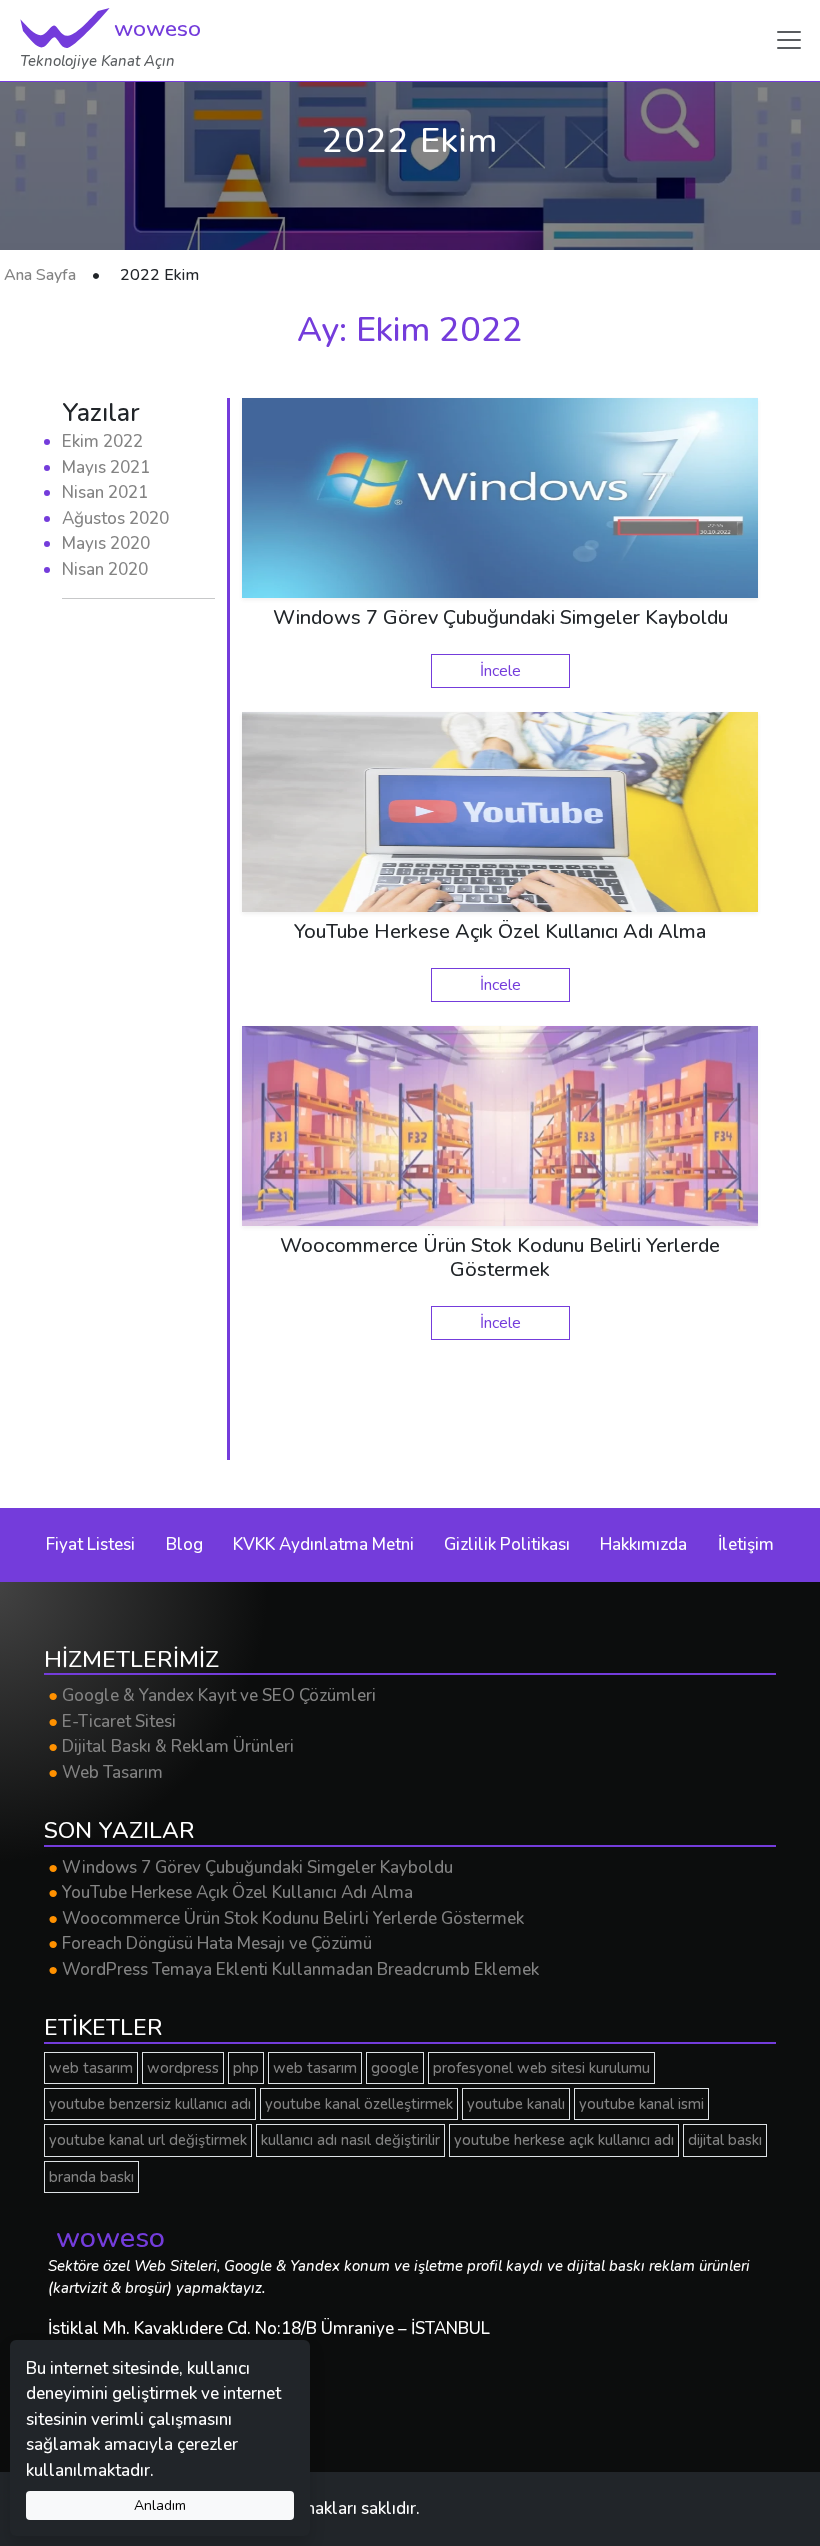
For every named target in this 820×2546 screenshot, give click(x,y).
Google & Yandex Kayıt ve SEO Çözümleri (212, 1695)
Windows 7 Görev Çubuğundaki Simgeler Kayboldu (250, 1867)
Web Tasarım (105, 1772)
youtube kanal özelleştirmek (359, 2104)
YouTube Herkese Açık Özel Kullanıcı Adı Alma (230, 1892)
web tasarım (91, 2068)
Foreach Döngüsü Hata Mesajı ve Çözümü (210, 1943)
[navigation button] (789, 40)
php (246, 2068)
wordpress (183, 2068)
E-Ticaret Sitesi (112, 1721)
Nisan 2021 (105, 492)
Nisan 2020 (105, 569)
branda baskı (91, 2177)
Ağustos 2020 (115, 518)
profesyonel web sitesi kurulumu (541, 2068)
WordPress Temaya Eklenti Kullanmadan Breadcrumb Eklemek (293, 1969)
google (395, 2068)
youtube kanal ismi (641, 2104)
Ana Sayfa (40, 275)
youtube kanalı (516, 2104)
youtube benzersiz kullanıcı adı (150, 2104)
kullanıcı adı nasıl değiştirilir (350, 2140)
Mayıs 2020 (106, 543)
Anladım (160, 2505)
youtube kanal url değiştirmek (148, 2140)
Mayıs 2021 (106, 467)
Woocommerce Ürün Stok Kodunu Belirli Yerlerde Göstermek (286, 1918)
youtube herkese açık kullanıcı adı (564, 2140)
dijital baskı (725, 2140)
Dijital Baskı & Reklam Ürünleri (171, 1746)
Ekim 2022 (102, 441)
